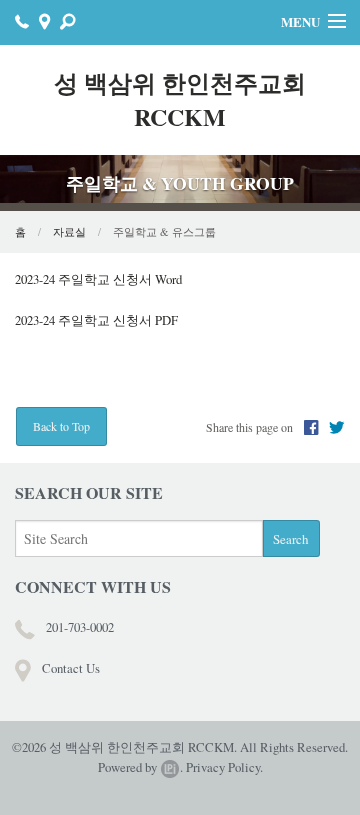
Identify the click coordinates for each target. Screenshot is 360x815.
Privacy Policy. (224, 767)
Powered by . (140, 767)
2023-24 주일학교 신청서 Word (98, 279)
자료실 (69, 231)
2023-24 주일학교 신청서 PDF (96, 320)
